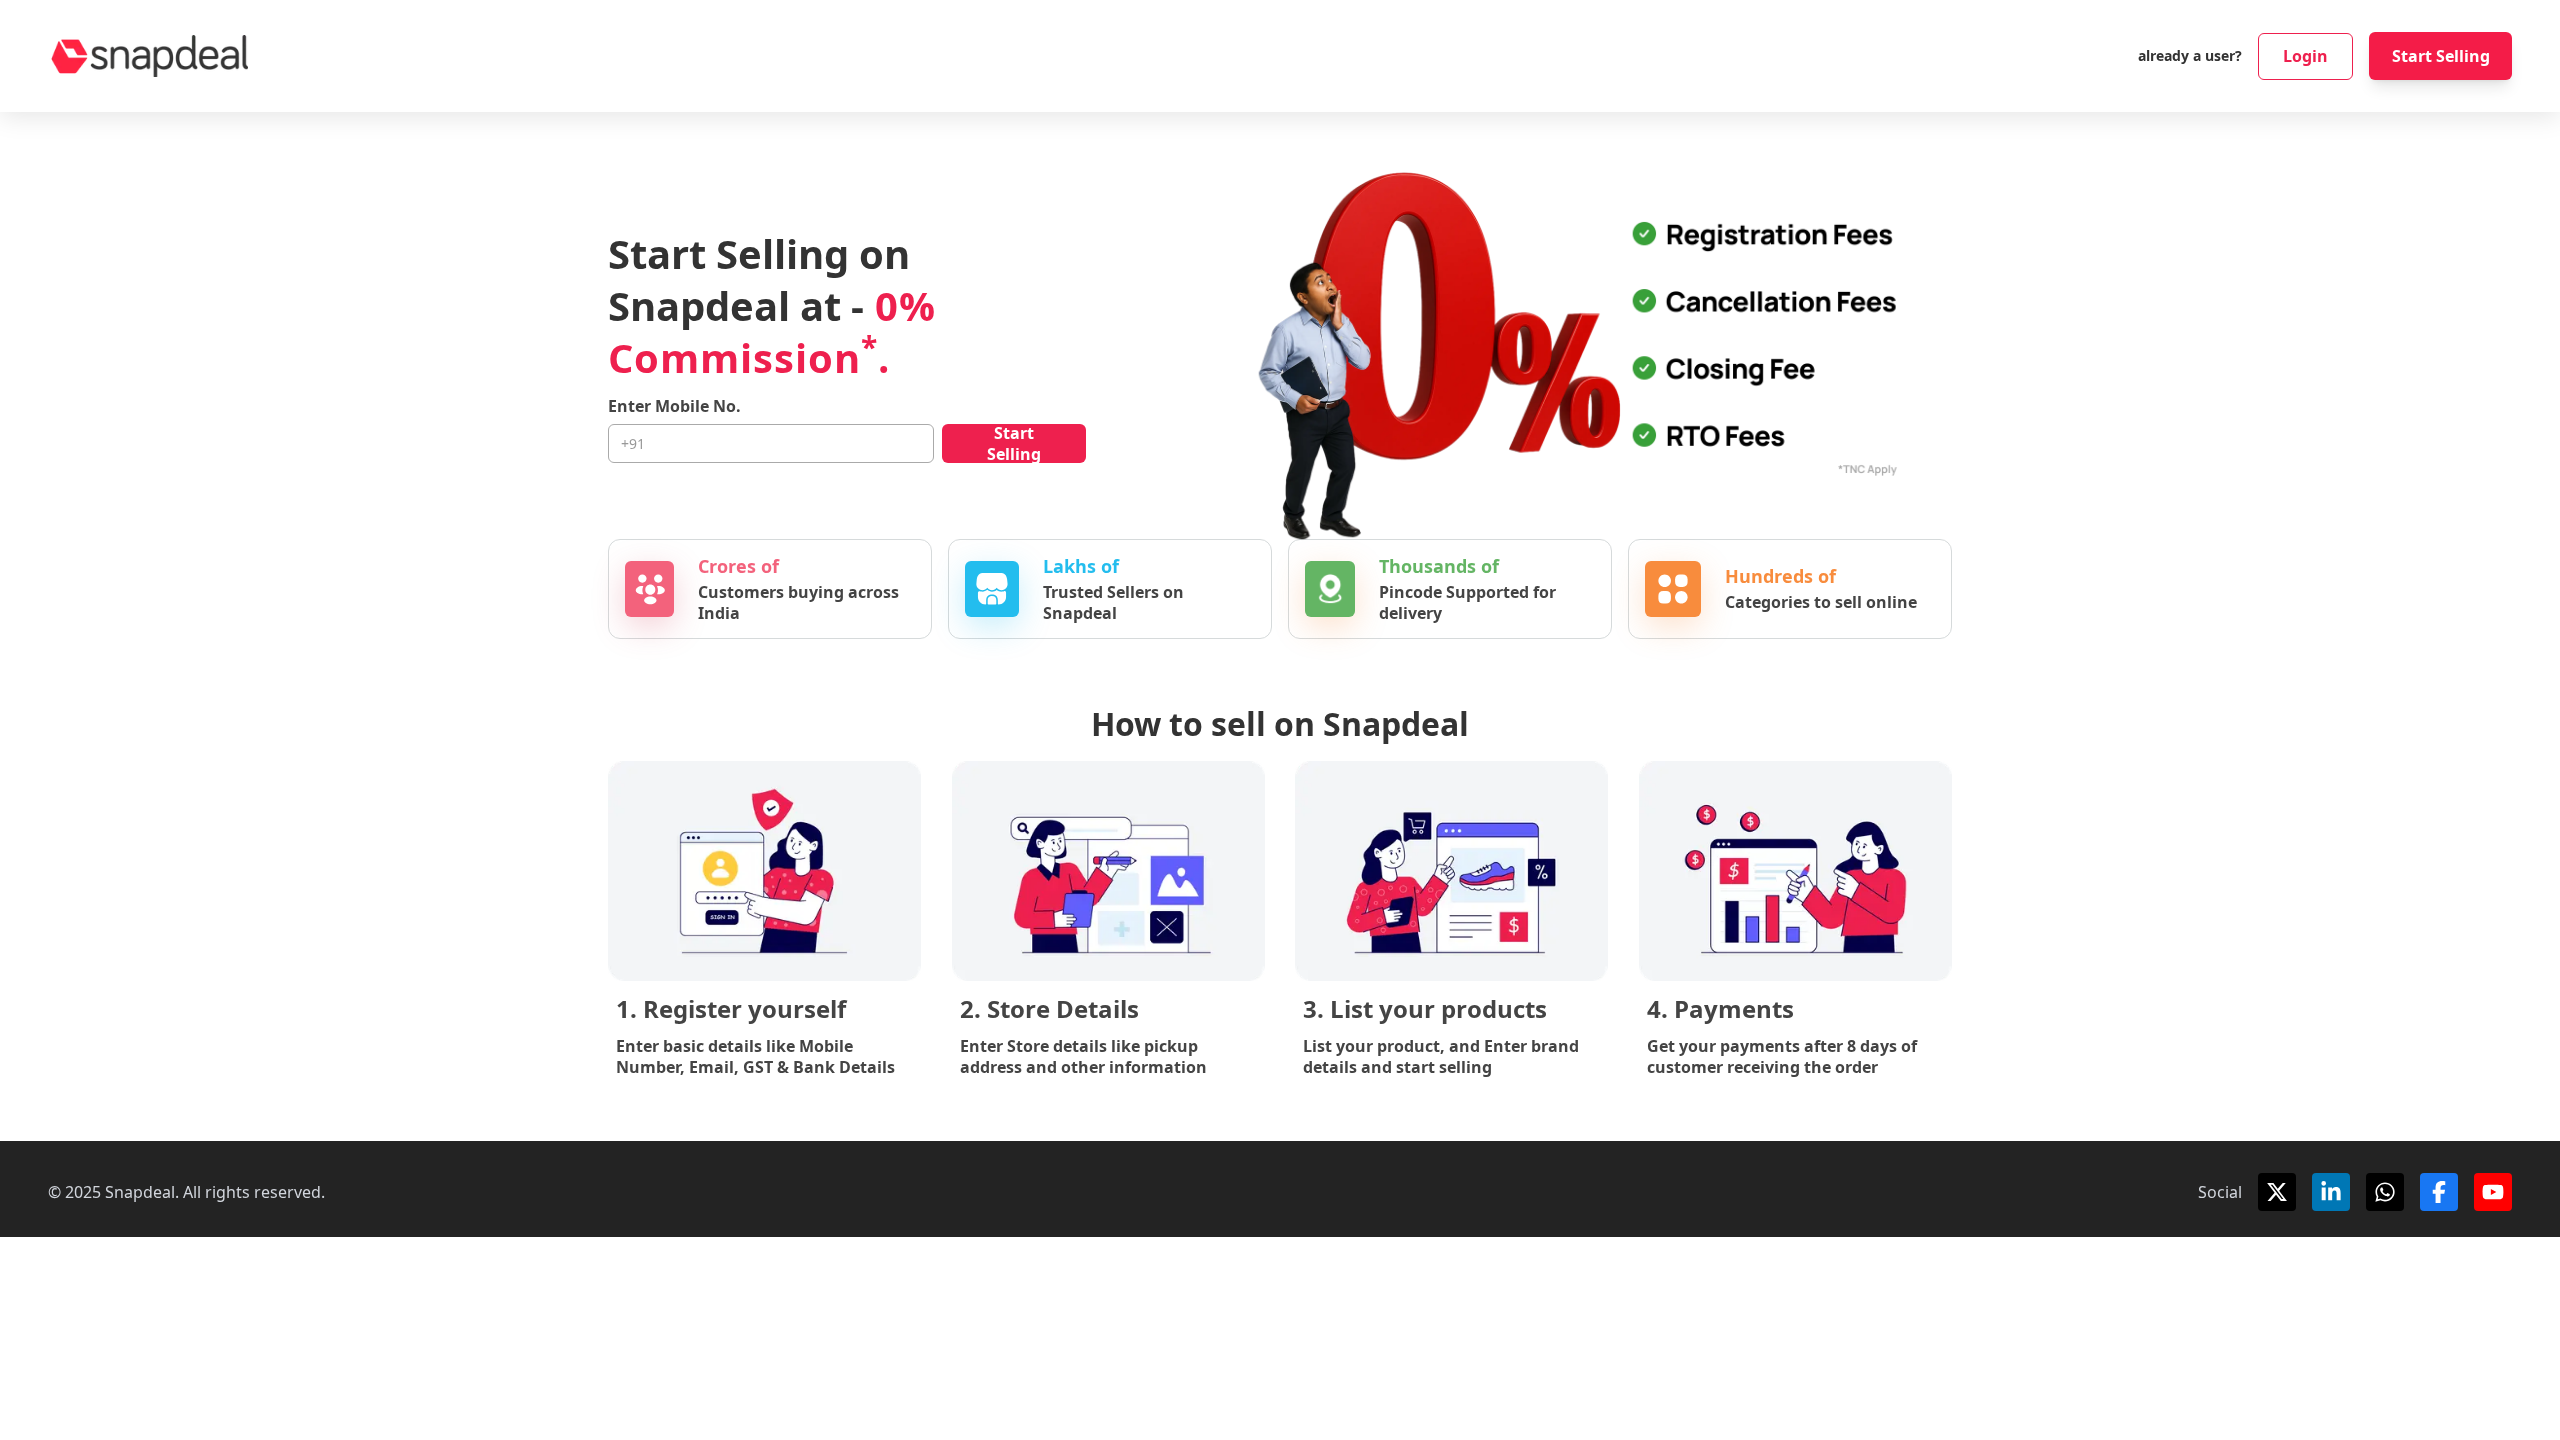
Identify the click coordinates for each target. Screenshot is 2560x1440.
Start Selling (2441, 56)
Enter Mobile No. (674, 406)
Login (2305, 56)
